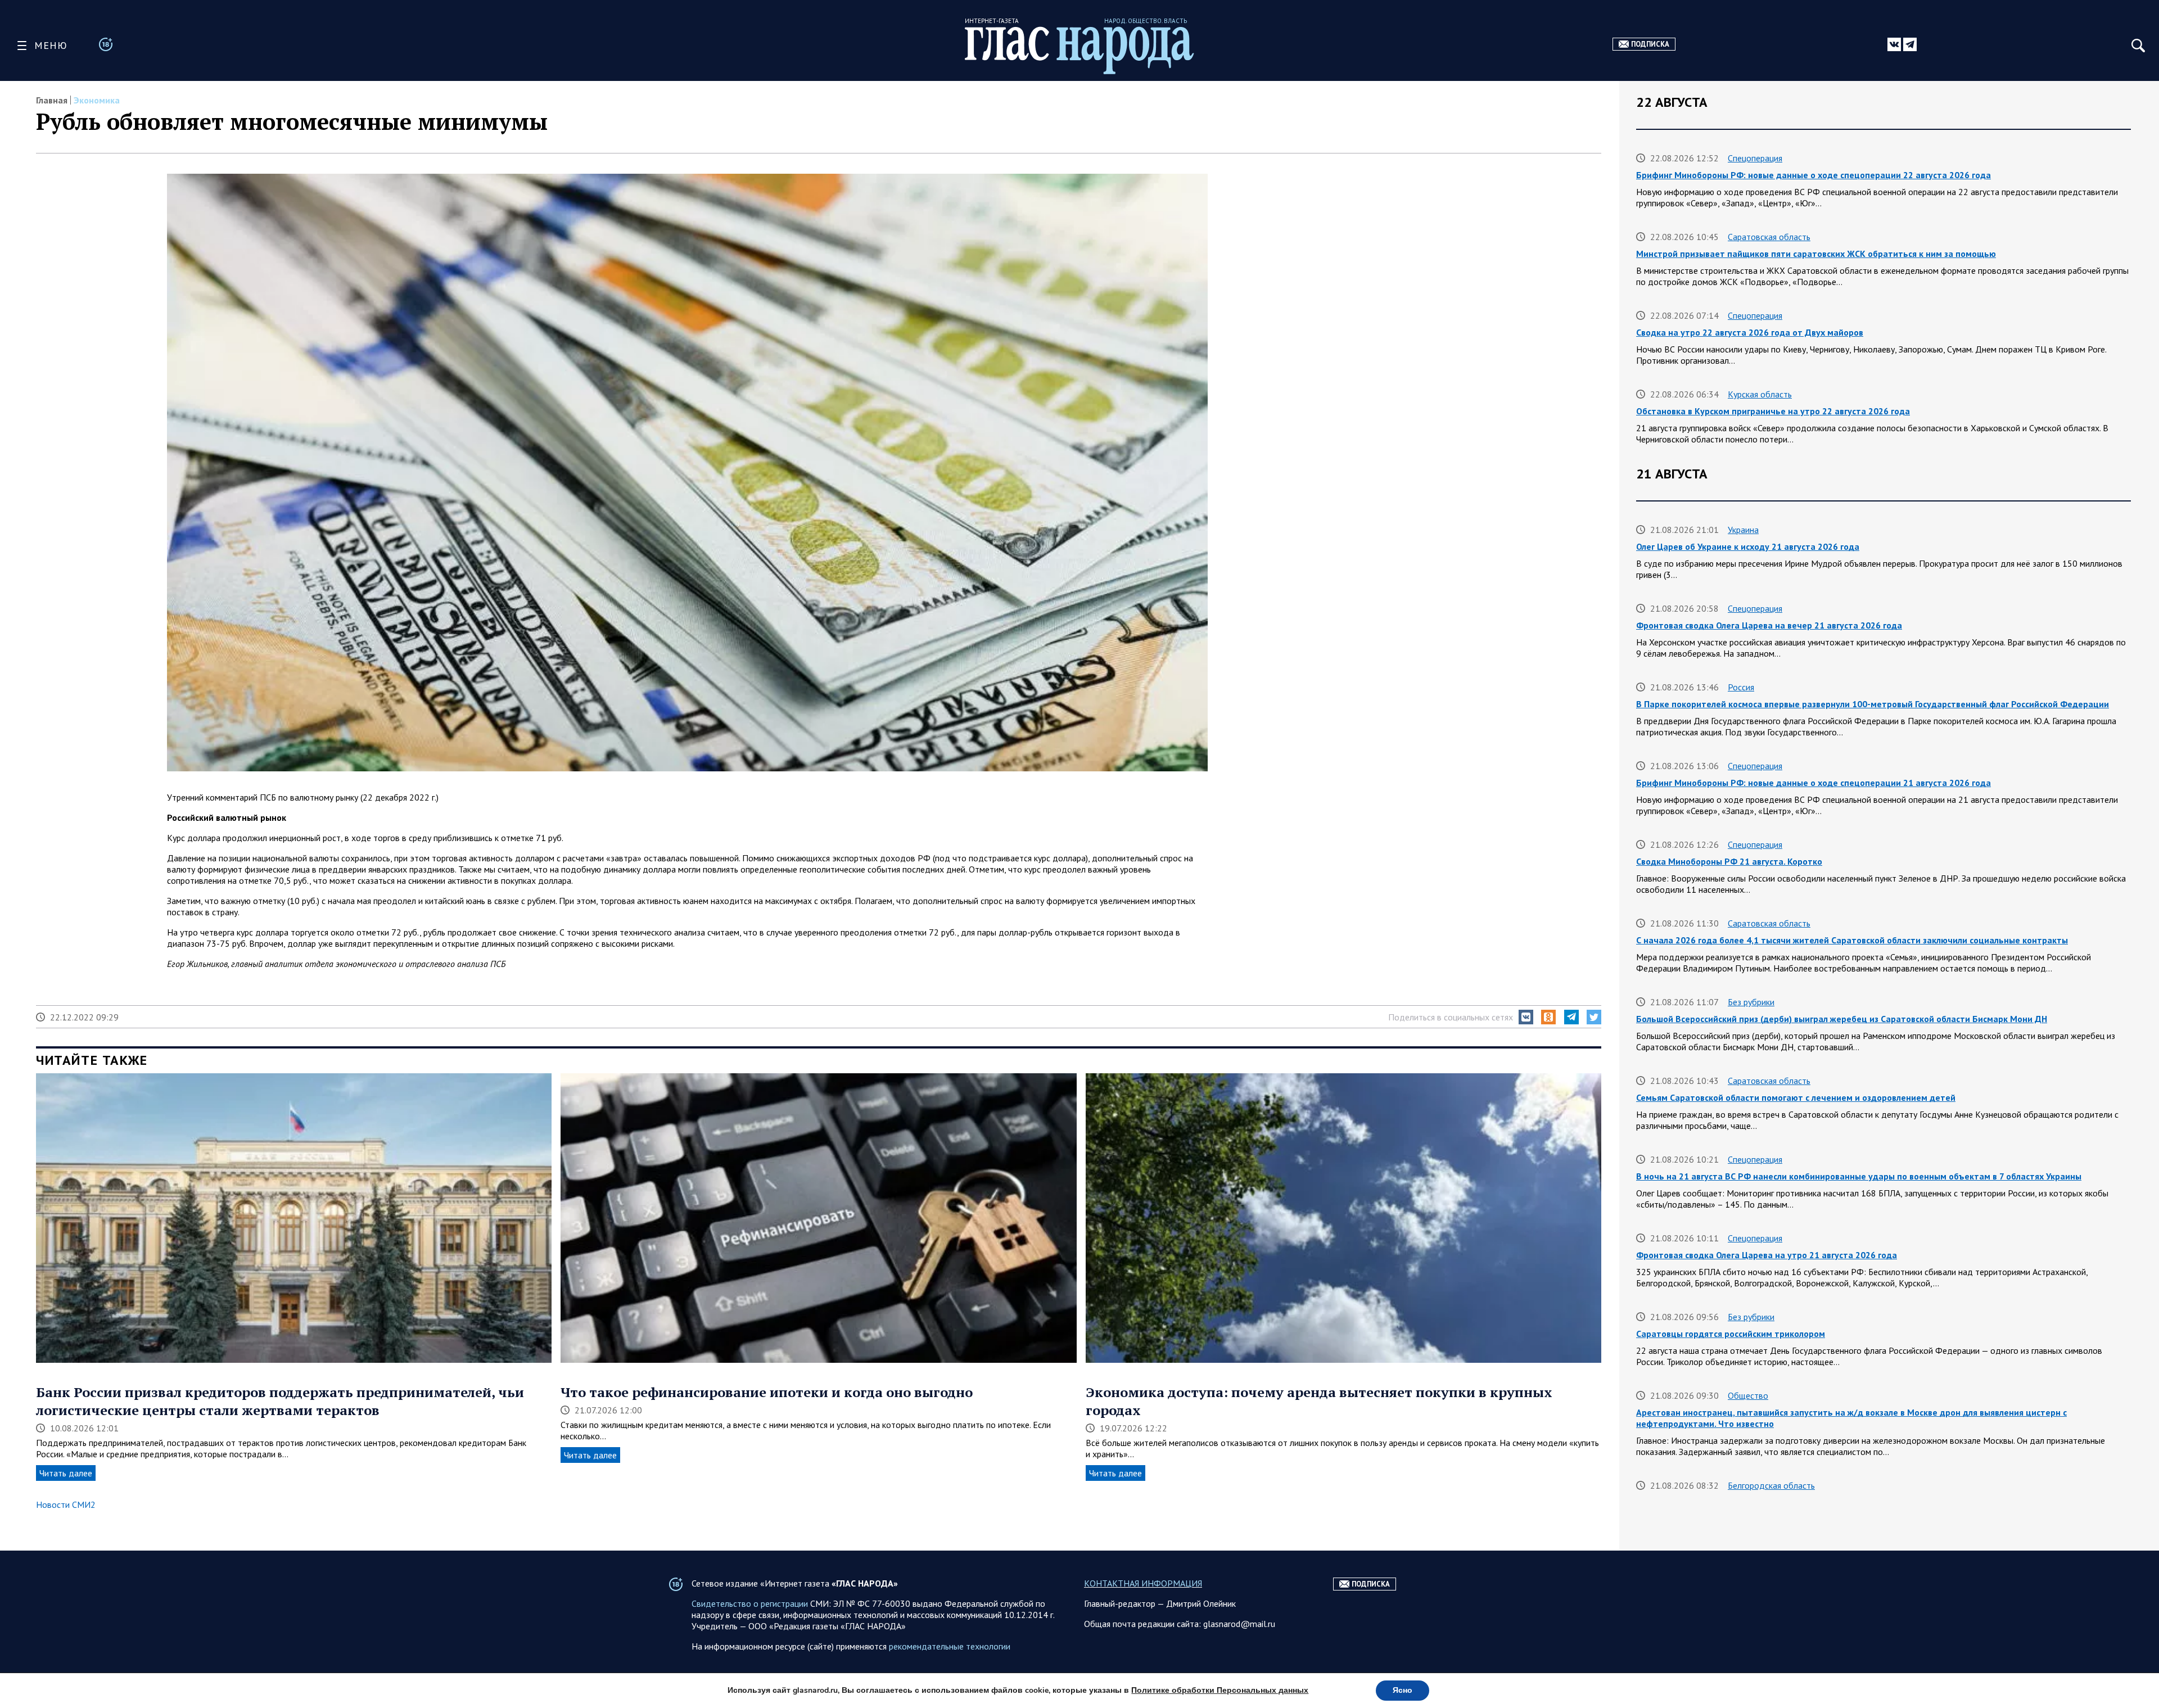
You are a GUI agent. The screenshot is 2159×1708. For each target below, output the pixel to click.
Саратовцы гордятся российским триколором (1731, 1334)
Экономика (97, 100)
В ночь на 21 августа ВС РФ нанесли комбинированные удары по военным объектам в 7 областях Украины (1859, 1176)
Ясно (1403, 1690)
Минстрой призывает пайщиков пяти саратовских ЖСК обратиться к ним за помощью (1816, 254)
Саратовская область (1769, 237)
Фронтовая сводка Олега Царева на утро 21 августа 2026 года (1767, 1255)
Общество (1748, 1395)
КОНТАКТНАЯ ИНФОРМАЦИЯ (1143, 1583)
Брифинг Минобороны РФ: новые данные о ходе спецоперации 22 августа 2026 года (1814, 175)
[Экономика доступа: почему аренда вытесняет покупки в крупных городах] (1343, 1219)
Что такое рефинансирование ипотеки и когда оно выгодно (767, 1392)
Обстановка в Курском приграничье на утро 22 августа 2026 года (1773, 411)
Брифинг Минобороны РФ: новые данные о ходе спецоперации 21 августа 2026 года (1814, 783)
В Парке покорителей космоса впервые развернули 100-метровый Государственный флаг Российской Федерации (1873, 704)
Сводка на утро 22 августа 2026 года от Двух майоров (1750, 332)
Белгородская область (1771, 1485)
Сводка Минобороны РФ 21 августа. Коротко (1729, 861)
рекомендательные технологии (950, 1646)
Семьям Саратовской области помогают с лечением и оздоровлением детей (1796, 1097)
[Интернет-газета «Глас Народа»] (1079, 50)
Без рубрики (1751, 1002)
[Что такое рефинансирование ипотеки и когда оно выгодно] (818, 1219)
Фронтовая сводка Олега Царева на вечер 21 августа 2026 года (1769, 625)
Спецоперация (1755, 158)
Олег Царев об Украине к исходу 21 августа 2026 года (1748, 546)
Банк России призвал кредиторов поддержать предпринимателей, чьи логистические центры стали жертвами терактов (280, 1401)
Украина (1743, 530)
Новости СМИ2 (66, 1504)
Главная (52, 100)
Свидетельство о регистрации (750, 1603)
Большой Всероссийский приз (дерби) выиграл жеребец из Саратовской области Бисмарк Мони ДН (1842, 1019)
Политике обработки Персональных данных (1220, 1690)
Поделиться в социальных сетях (1451, 1017)
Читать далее (66, 1473)
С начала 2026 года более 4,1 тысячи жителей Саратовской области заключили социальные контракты (1852, 940)
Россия (1741, 687)
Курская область (1760, 394)
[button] (1526, 1017)
